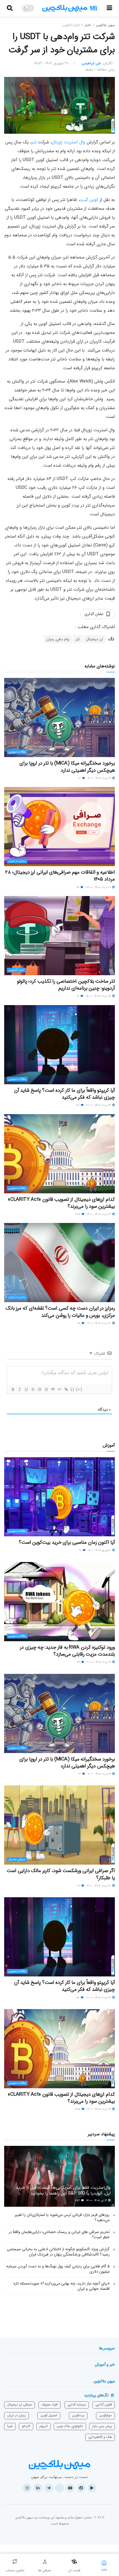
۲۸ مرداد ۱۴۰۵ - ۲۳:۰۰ (99, 887)
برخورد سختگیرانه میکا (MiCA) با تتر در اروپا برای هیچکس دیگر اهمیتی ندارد (67, 767)
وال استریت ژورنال (68, 142)
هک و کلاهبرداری (100, 2437)
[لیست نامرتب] (46, 1389)
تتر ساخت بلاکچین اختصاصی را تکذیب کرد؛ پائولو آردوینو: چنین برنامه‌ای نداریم (66, 985)
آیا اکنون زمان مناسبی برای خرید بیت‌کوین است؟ (67, 1542)
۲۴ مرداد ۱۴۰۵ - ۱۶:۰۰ (99, 1214)
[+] (79, 1389)
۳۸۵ (78, 1214)
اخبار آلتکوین (71, 25)
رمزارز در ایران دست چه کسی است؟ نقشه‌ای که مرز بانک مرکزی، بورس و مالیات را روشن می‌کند (60, 1312)
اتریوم (43, 2426)
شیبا (10, 2426)
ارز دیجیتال (95, 639)
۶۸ (80, 1550)
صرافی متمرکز (17, 1859)
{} (73, 1389)
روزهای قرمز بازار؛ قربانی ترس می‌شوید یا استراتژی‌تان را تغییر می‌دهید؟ (62, 2218)
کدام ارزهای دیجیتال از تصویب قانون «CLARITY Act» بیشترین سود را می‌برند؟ (61, 1203)
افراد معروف (50, 2405)
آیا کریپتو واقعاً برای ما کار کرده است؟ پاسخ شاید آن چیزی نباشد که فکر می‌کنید (64, 1094)
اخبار (88, 25)
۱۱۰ (79, 1886)
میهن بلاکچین (105, 25)
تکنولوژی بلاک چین (70, 2426)
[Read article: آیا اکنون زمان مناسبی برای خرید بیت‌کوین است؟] (59, 1497)
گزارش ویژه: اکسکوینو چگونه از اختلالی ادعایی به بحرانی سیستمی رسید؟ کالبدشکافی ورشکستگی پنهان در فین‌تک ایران (58, 2252)
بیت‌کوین (78, 2415)
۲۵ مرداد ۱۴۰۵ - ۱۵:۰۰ (99, 996)
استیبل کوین (49, 2415)
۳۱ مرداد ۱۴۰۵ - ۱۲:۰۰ (100, 778)
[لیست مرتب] (39, 1389)
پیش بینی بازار (102, 2426)
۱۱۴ (78, 887)
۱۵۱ (79, 1323)
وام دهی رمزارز (58, 639)
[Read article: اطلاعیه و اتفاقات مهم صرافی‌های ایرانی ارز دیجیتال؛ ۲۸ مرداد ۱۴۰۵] (59, 827)
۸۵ (78, 1105)
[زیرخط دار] (26, 1389)
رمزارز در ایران (17, 861)
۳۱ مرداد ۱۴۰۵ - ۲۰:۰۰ (99, 1662)
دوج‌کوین (105, 2415)
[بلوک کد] (59, 1389)
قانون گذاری (104, 2405)
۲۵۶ (78, 2201)
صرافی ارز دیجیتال (20, 2405)
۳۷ (79, 1662)
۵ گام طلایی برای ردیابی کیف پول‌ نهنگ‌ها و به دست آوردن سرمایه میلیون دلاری (58, 2269)
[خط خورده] (33, 1389)
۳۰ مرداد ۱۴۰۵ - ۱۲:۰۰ (99, 1886)
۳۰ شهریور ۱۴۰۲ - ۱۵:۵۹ (51, 63)
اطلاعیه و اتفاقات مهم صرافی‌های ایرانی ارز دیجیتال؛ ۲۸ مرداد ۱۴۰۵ (60, 876)
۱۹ (79, 996)
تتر (34, 142)
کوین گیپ (89, 200)
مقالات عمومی (17, 752)
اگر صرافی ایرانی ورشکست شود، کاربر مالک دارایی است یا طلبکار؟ (61, 1874)
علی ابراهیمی (91, 63)
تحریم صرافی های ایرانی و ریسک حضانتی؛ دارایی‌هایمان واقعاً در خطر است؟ (59, 2235)
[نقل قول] (53, 1389)
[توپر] (13, 1389)
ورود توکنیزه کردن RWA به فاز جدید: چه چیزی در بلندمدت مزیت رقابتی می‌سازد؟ (67, 1651)
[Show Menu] (109, 8)
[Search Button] (10, 8)
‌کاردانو (26, 2426)
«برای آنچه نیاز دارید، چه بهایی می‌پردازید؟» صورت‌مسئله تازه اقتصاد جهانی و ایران (62, 2286)
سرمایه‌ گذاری (77, 2405)
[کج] (19, 1389)
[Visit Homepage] (70, 8)
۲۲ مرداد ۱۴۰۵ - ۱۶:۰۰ (99, 1323)
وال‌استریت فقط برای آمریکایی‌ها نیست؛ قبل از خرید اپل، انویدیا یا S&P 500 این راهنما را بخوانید (63, 2190)
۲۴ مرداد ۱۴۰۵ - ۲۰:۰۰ (99, 1105)
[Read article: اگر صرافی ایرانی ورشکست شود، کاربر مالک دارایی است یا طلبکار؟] (59, 1825)
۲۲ (80, 778)
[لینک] (66, 1389)
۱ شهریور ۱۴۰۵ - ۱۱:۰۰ (100, 1550)
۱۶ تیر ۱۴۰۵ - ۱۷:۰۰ (97, 2201)
